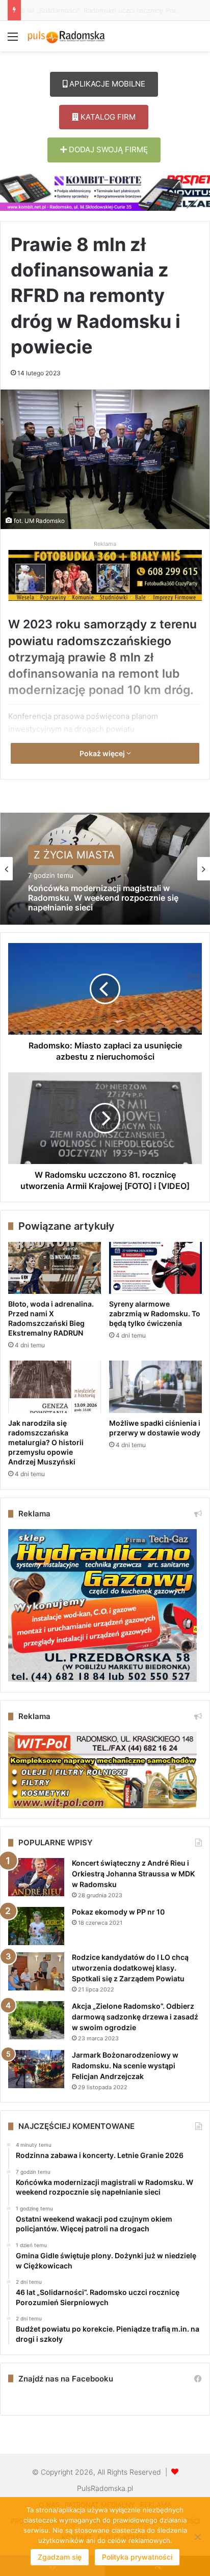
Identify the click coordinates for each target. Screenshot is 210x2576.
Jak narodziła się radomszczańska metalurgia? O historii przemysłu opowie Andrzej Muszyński (46, 1442)
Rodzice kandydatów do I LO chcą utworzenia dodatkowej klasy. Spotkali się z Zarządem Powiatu (130, 1968)
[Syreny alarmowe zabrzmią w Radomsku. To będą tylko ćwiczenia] (155, 1268)
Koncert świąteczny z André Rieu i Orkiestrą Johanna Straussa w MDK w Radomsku (133, 1874)
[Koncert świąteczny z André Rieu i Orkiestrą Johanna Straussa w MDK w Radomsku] (36, 1877)
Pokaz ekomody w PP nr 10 (118, 1912)
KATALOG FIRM (107, 117)
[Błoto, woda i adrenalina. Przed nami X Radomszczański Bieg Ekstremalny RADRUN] (55, 1268)
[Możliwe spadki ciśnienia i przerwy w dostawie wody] (155, 1387)
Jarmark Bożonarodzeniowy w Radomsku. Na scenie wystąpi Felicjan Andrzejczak (125, 2066)
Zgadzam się (60, 2557)
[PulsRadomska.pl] (66, 36)
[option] (105, 869)
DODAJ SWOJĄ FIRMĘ (107, 149)
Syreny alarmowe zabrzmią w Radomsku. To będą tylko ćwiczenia (155, 1313)
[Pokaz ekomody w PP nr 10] (36, 1926)
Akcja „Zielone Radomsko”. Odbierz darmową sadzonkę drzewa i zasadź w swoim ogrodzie (135, 2017)
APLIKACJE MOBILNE (106, 84)
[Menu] (13, 40)
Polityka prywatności (137, 2557)
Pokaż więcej (103, 753)
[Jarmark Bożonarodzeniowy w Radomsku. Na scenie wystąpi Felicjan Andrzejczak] (36, 2069)
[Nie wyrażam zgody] (197, 2537)
